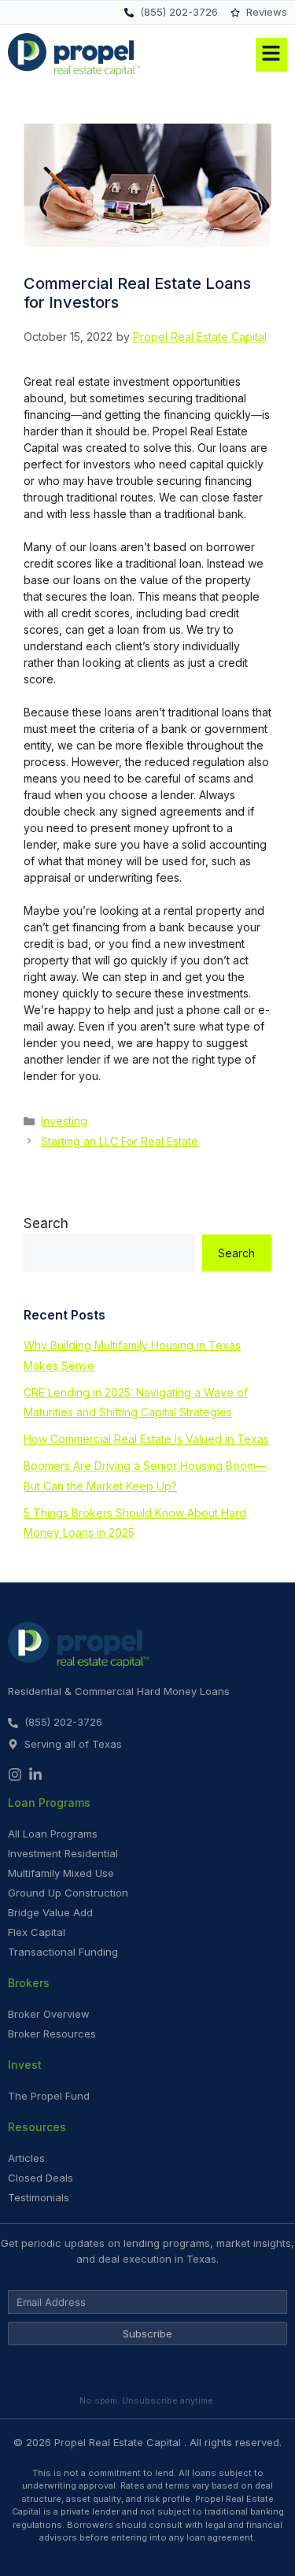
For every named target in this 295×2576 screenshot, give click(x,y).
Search (46, 1223)
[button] (230, 55)
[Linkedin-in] (35, 1775)
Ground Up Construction (68, 1893)
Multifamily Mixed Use (61, 1873)
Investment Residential (63, 1853)
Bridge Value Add (50, 1912)
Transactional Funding (63, 1952)
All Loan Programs (53, 1834)
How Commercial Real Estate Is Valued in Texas (146, 1439)
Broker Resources (52, 2034)
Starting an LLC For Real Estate (120, 1141)
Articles (26, 2158)
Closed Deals (41, 2178)
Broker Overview (49, 2014)
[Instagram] (15, 1775)
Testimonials (39, 2197)
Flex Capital (37, 1932)
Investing (64, 1121)
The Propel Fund (49, 2096)
